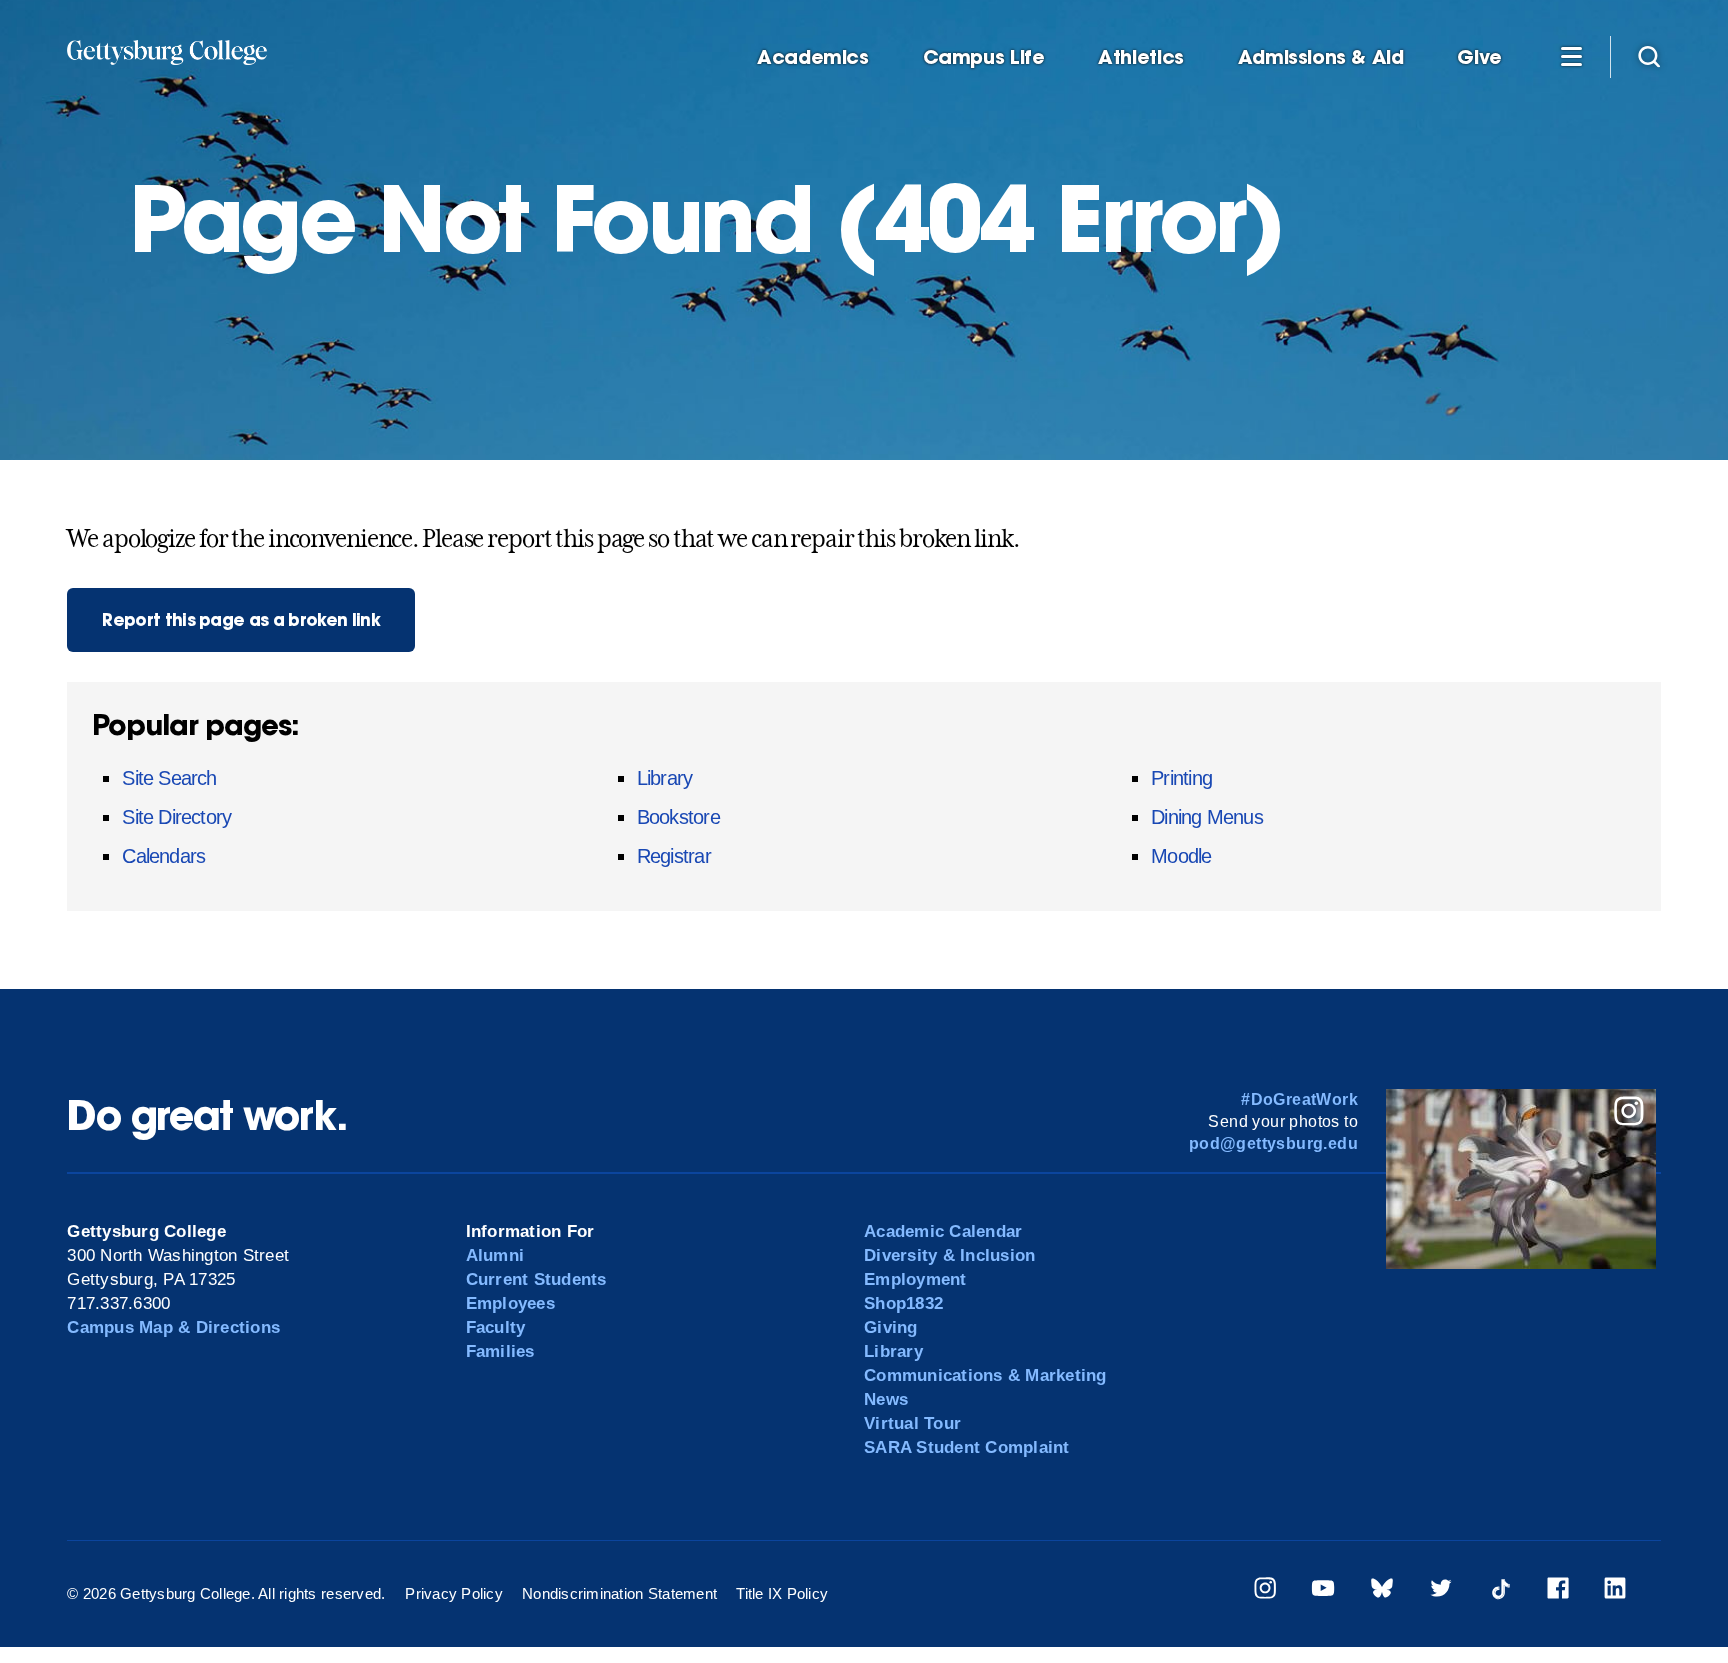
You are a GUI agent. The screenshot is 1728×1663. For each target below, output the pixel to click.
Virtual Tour (912, 1423)
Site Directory (176, 817)
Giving (891, 1327)
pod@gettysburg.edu (1273, 1143)
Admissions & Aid (1321, 57)
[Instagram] (1265, 1591)
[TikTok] (1500, 1591)
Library (665, 778)
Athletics (1141, 57)
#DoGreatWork (1299, 1099)
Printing (1181, 778)
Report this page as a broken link (241, 619)
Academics (813, 57)
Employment (915, 1279)
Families (500, 1351)
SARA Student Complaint (967, 1447)
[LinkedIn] (1615, 1591)
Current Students (536, 1279)
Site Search (169, 778)
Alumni (495, 1255)
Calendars (163, 856)
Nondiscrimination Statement (619, 1593)
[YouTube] (1323, 1591)
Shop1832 (903, 1303)
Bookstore (678, 817)
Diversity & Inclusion (949, 1255)
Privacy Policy (454, 1593)
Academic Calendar (943, 1231)
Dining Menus (1207, 817)
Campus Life (984, 57)
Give (1479, 57)
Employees (510, 1303)
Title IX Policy (782, 1593)
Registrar (674, 856)
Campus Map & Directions (173, 1327)
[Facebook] (1558, 1591)
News (886, 1399)
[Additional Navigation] (1571, 56)
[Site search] (1649, 56)
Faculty (496, 1327)
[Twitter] (1441, 1591)
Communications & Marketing (985, 1375)
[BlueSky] (1382, 1591)
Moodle (1181, 856)
